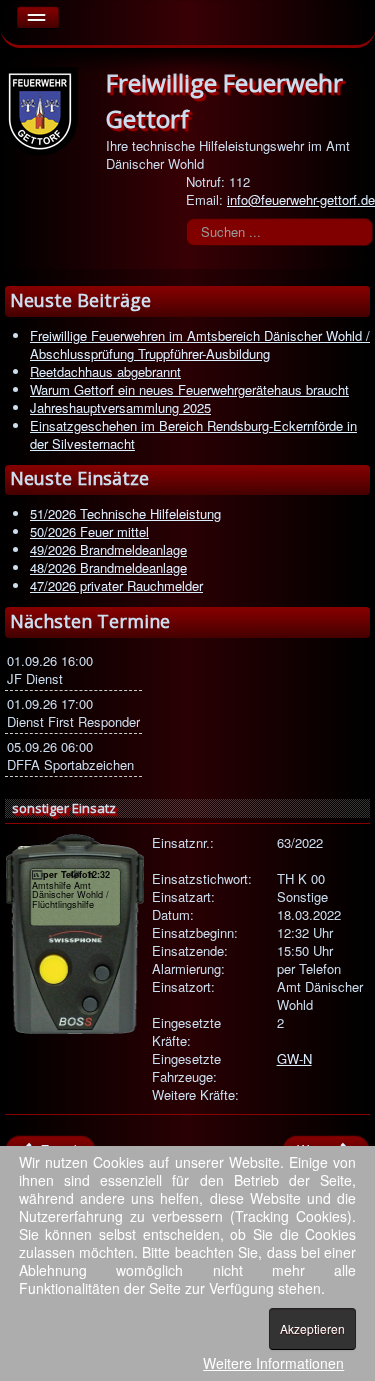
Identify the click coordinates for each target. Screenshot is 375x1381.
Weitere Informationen (273, 1363)
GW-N (294, 1058)
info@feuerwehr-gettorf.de (301, 199)
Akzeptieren (312, 1328)
